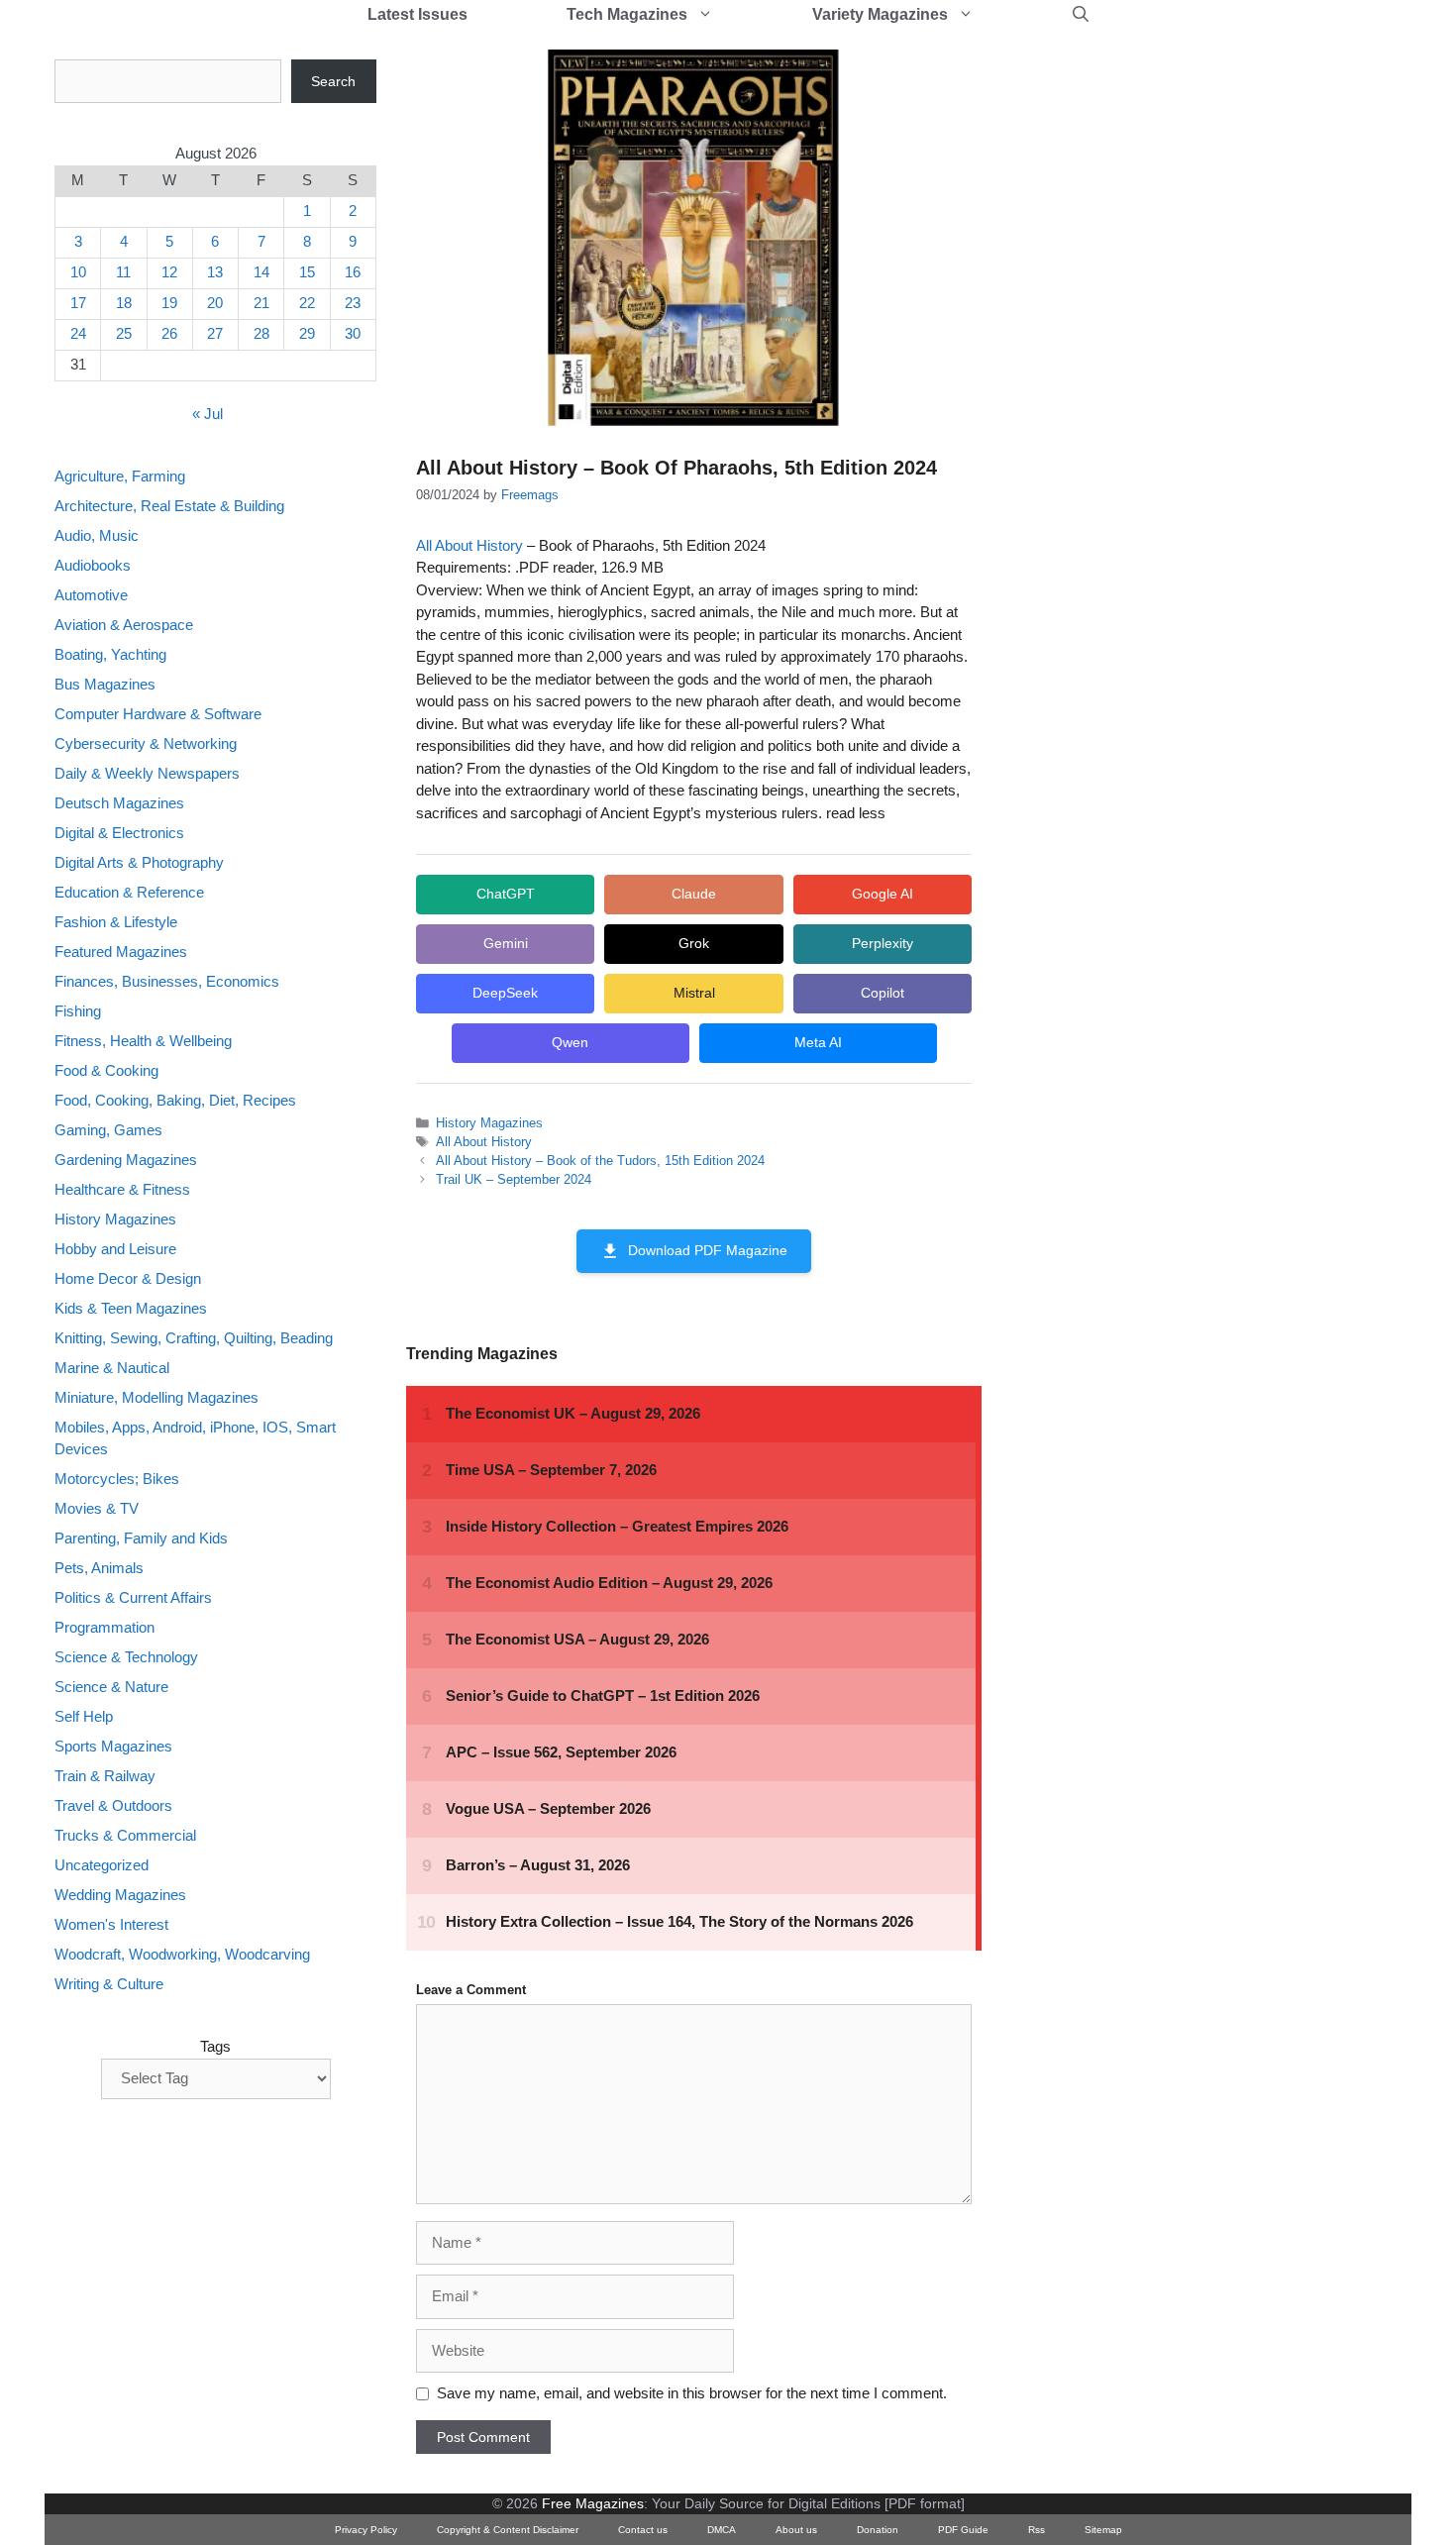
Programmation (104, 1628)
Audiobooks (93, 565)
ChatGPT (506, 894)
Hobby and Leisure (115, 1249)
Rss (1037, 2530)
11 (123, 273)
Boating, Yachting (110, 654)
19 (169, 304)
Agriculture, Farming (120, 476)
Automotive (91, 595)
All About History (469, 545)
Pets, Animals (99, 1569)
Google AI (883, 894)
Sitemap (1103, 2530)
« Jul (208, 415)
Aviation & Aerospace (124, 625)
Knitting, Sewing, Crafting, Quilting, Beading (194, 1338)
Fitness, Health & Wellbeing (143, 1041)
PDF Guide (963, 2530)
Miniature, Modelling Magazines (156, 1397)
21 (261, 304)
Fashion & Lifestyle (116, 922)
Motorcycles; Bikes (117, 1480)
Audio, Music (97, 535)
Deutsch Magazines (119, 803)
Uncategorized (102, 1866)
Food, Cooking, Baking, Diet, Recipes (175, 1100)
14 (261, 273)
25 (124, 334)
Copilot (883, 993)
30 (353, 334)
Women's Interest (111, 1925)
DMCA (722, 2530)
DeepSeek (505, 993)
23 (353, 304)
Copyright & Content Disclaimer (508, 2530)
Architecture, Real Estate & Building (169, 506)
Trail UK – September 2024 (514, 1179)
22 (307, 304)
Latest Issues (417, 14)
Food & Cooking (106, 1070)
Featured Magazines (121, 952)
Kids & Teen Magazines (131, 1308)
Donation (878, 2530)
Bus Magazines (105, 684)
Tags (215, 2046)
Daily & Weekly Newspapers (147, 773)
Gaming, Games (108, 1130)
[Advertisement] (1160, 357)
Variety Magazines (880, 14)
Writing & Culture (109, 1985)
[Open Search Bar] (1081, 15)
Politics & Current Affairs (133, 1598)
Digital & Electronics (119, 833)
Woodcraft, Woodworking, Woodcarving (182, 1955)
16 (353, 273)
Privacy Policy (366, 2530)
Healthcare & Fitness (122, 1189)
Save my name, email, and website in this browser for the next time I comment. (692, 2393)
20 (215, 304)
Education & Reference (129, 892)
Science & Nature (111, 1688)
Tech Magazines (627, 14)
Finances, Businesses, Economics (167, 981)
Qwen (570, 1042)
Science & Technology (126, 1658)
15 (307, 273)
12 (169, 273)
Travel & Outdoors (113, 1806)
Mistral (694, 993)
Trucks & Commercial (125, 1836)
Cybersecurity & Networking (146, 743)
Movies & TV (97, 1509)
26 (169, 334)
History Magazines (489, 1123)
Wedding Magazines (120, 1896)
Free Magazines (593, 2503)
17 (78, 304)
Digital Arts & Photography (139, 862)
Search (333, 81)
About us (796, 2530)
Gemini (506, 943)
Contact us (643, 2530)
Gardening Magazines (126, 1160)
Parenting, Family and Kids (141, 1539)
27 (215, 334)
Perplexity (883, 943)
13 (215, 273)
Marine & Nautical (112, 1368)
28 (261, 334)
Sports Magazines (113, 1747)
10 (78, 273)
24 (78, 334)
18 (124, 304)
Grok (694, 943)
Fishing (78, 1011)
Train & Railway (105, 1777)
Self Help (84, 1717)
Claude (694, 894)
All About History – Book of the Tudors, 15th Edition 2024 (600, 1161)
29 (307, 334)
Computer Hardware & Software (158, 714)
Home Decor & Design (128, 1278)
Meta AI (818, 1042)
